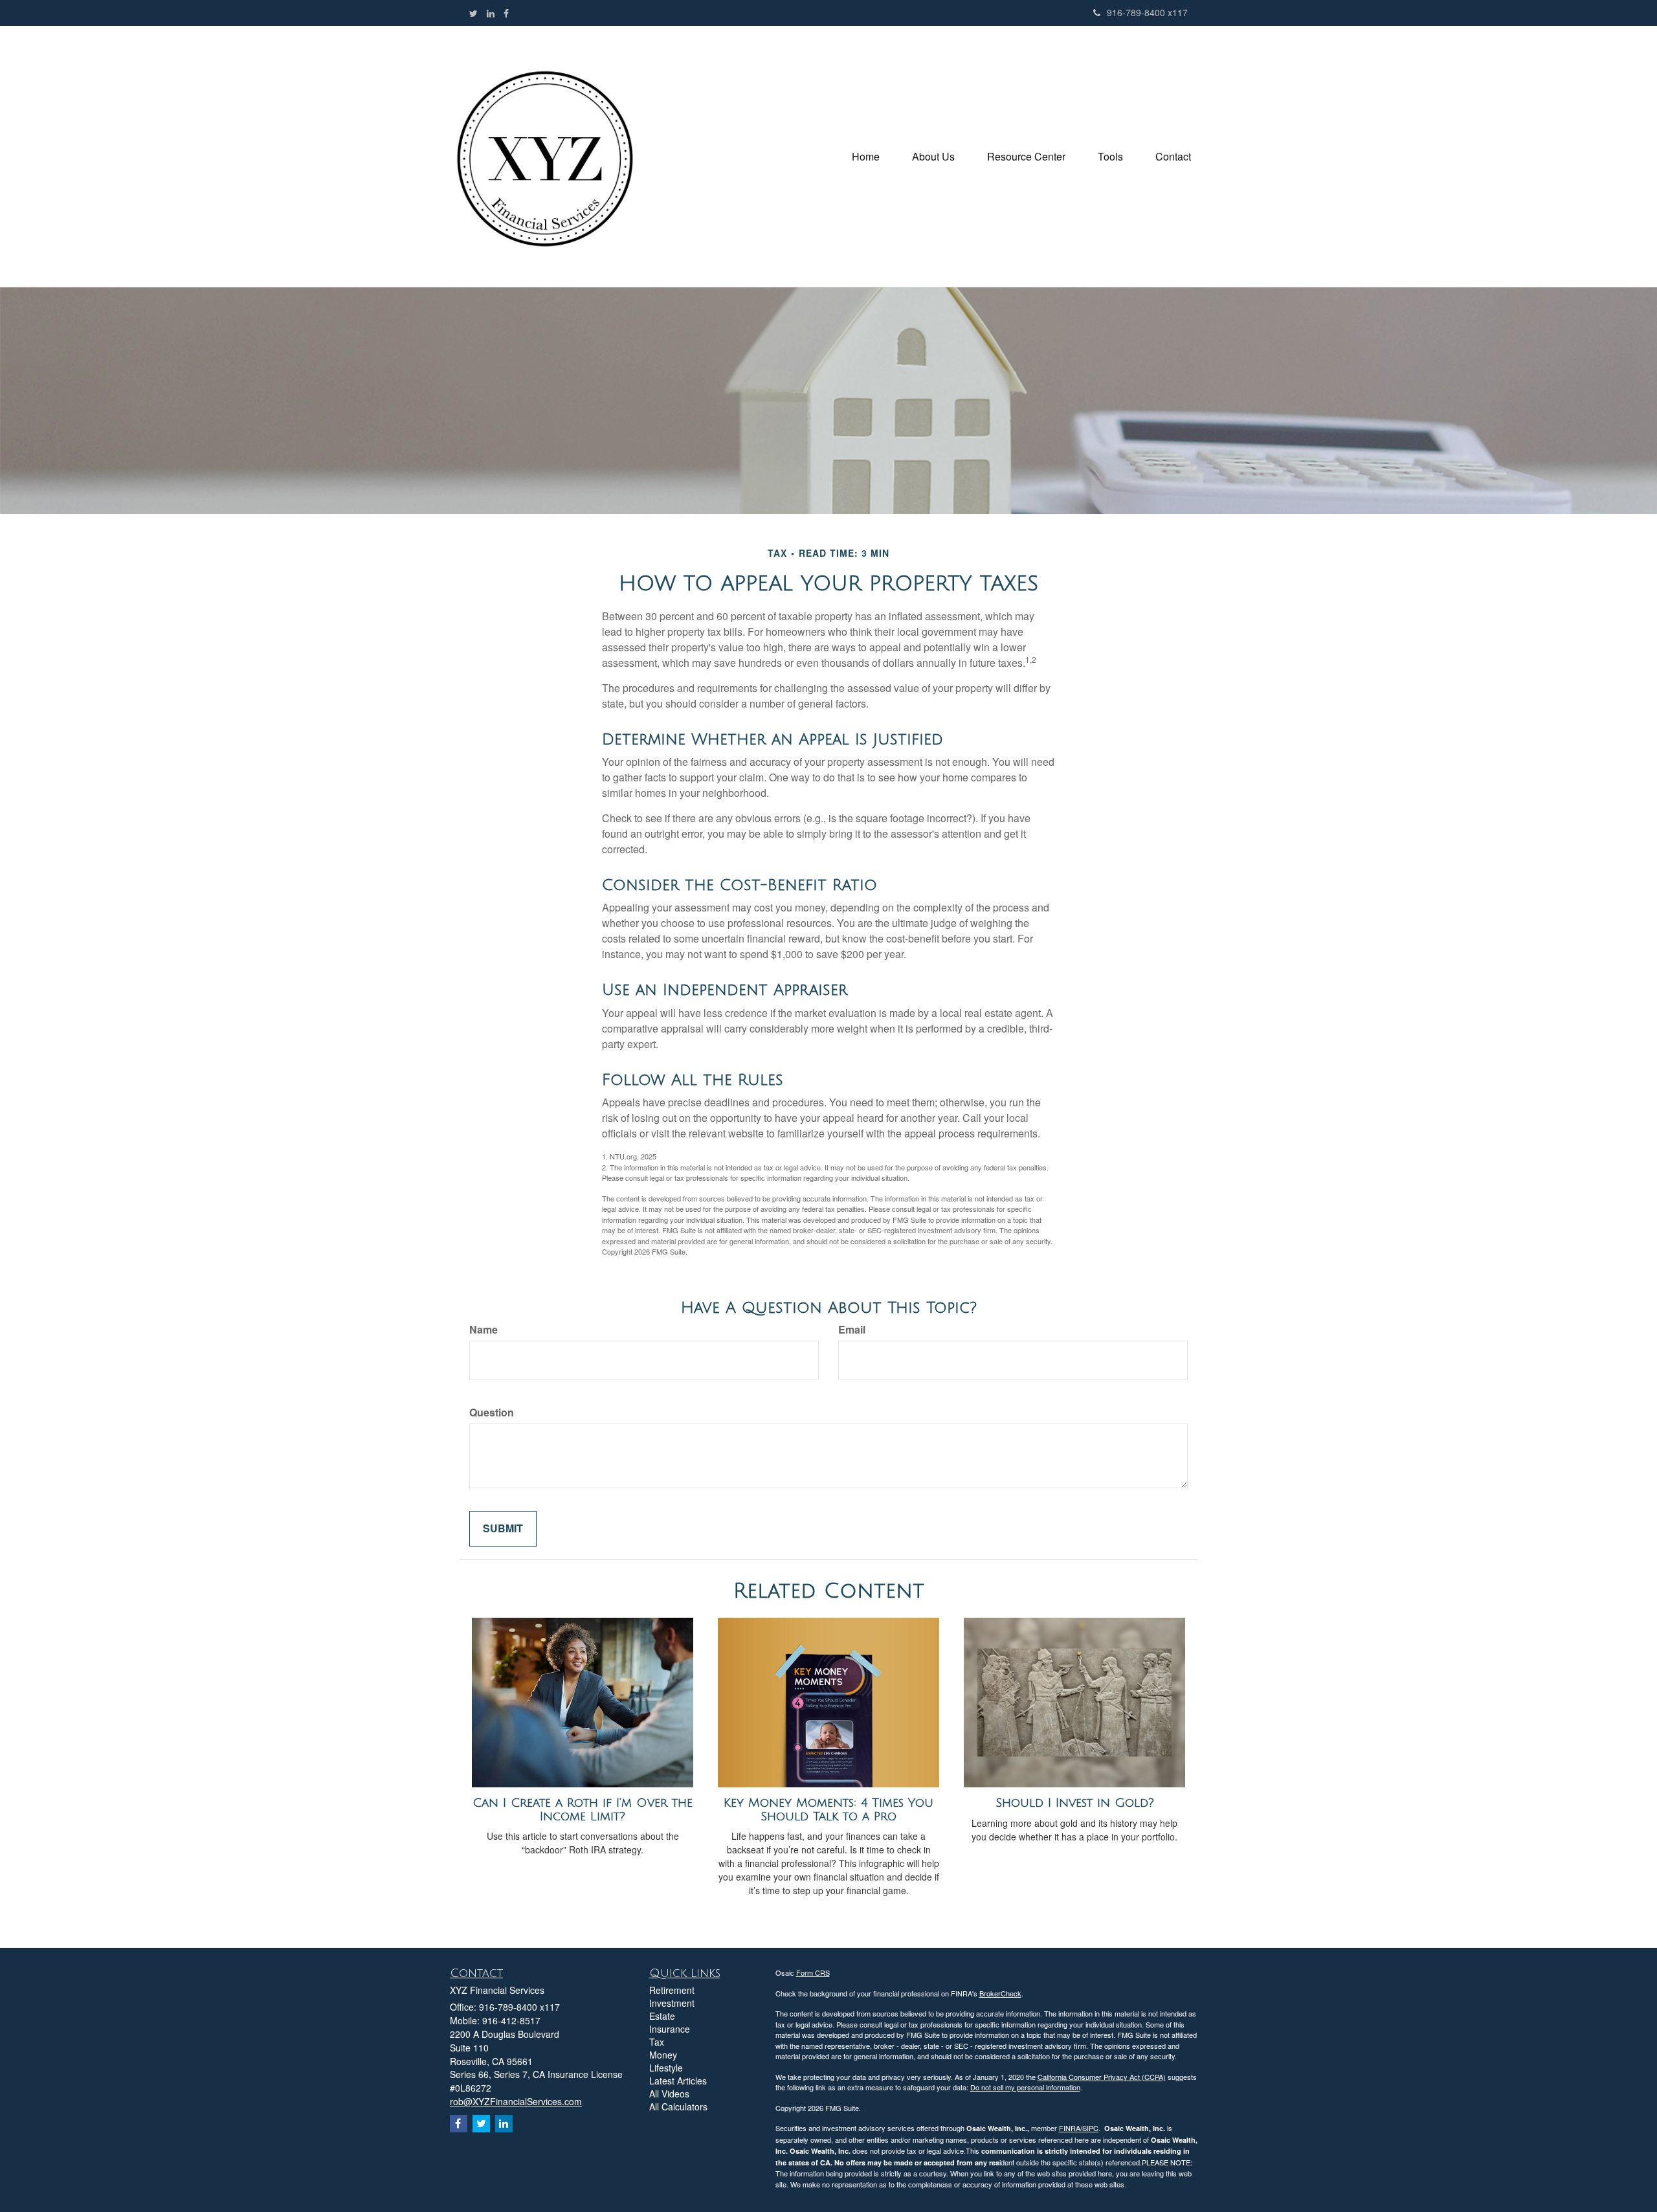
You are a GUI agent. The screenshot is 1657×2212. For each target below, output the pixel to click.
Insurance (670, 2029)
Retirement (672, 1990)
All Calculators (678, 2106)
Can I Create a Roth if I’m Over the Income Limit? (583, 1810)
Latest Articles (678, 2081)
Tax (657, 2042)
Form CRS (813, 1972)
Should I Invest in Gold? (1075, 1803)
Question (492, 1413)
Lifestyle (666, 2068)
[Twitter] (473, 13)
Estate (662, 2016)
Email (852, 1330)
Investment (672, 2003)
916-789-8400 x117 (1147, 12)
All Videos (669, 2094)
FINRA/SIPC (1079, 2128)
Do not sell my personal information (1025, 2087)
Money (663, 2055)
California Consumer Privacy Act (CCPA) (1102, 2077)
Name (484, 1330)
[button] (933, 157)
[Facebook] (506, 13)
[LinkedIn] (491, 13)
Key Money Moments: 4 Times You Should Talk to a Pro (828, 1810)
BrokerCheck (1000, 1993)
